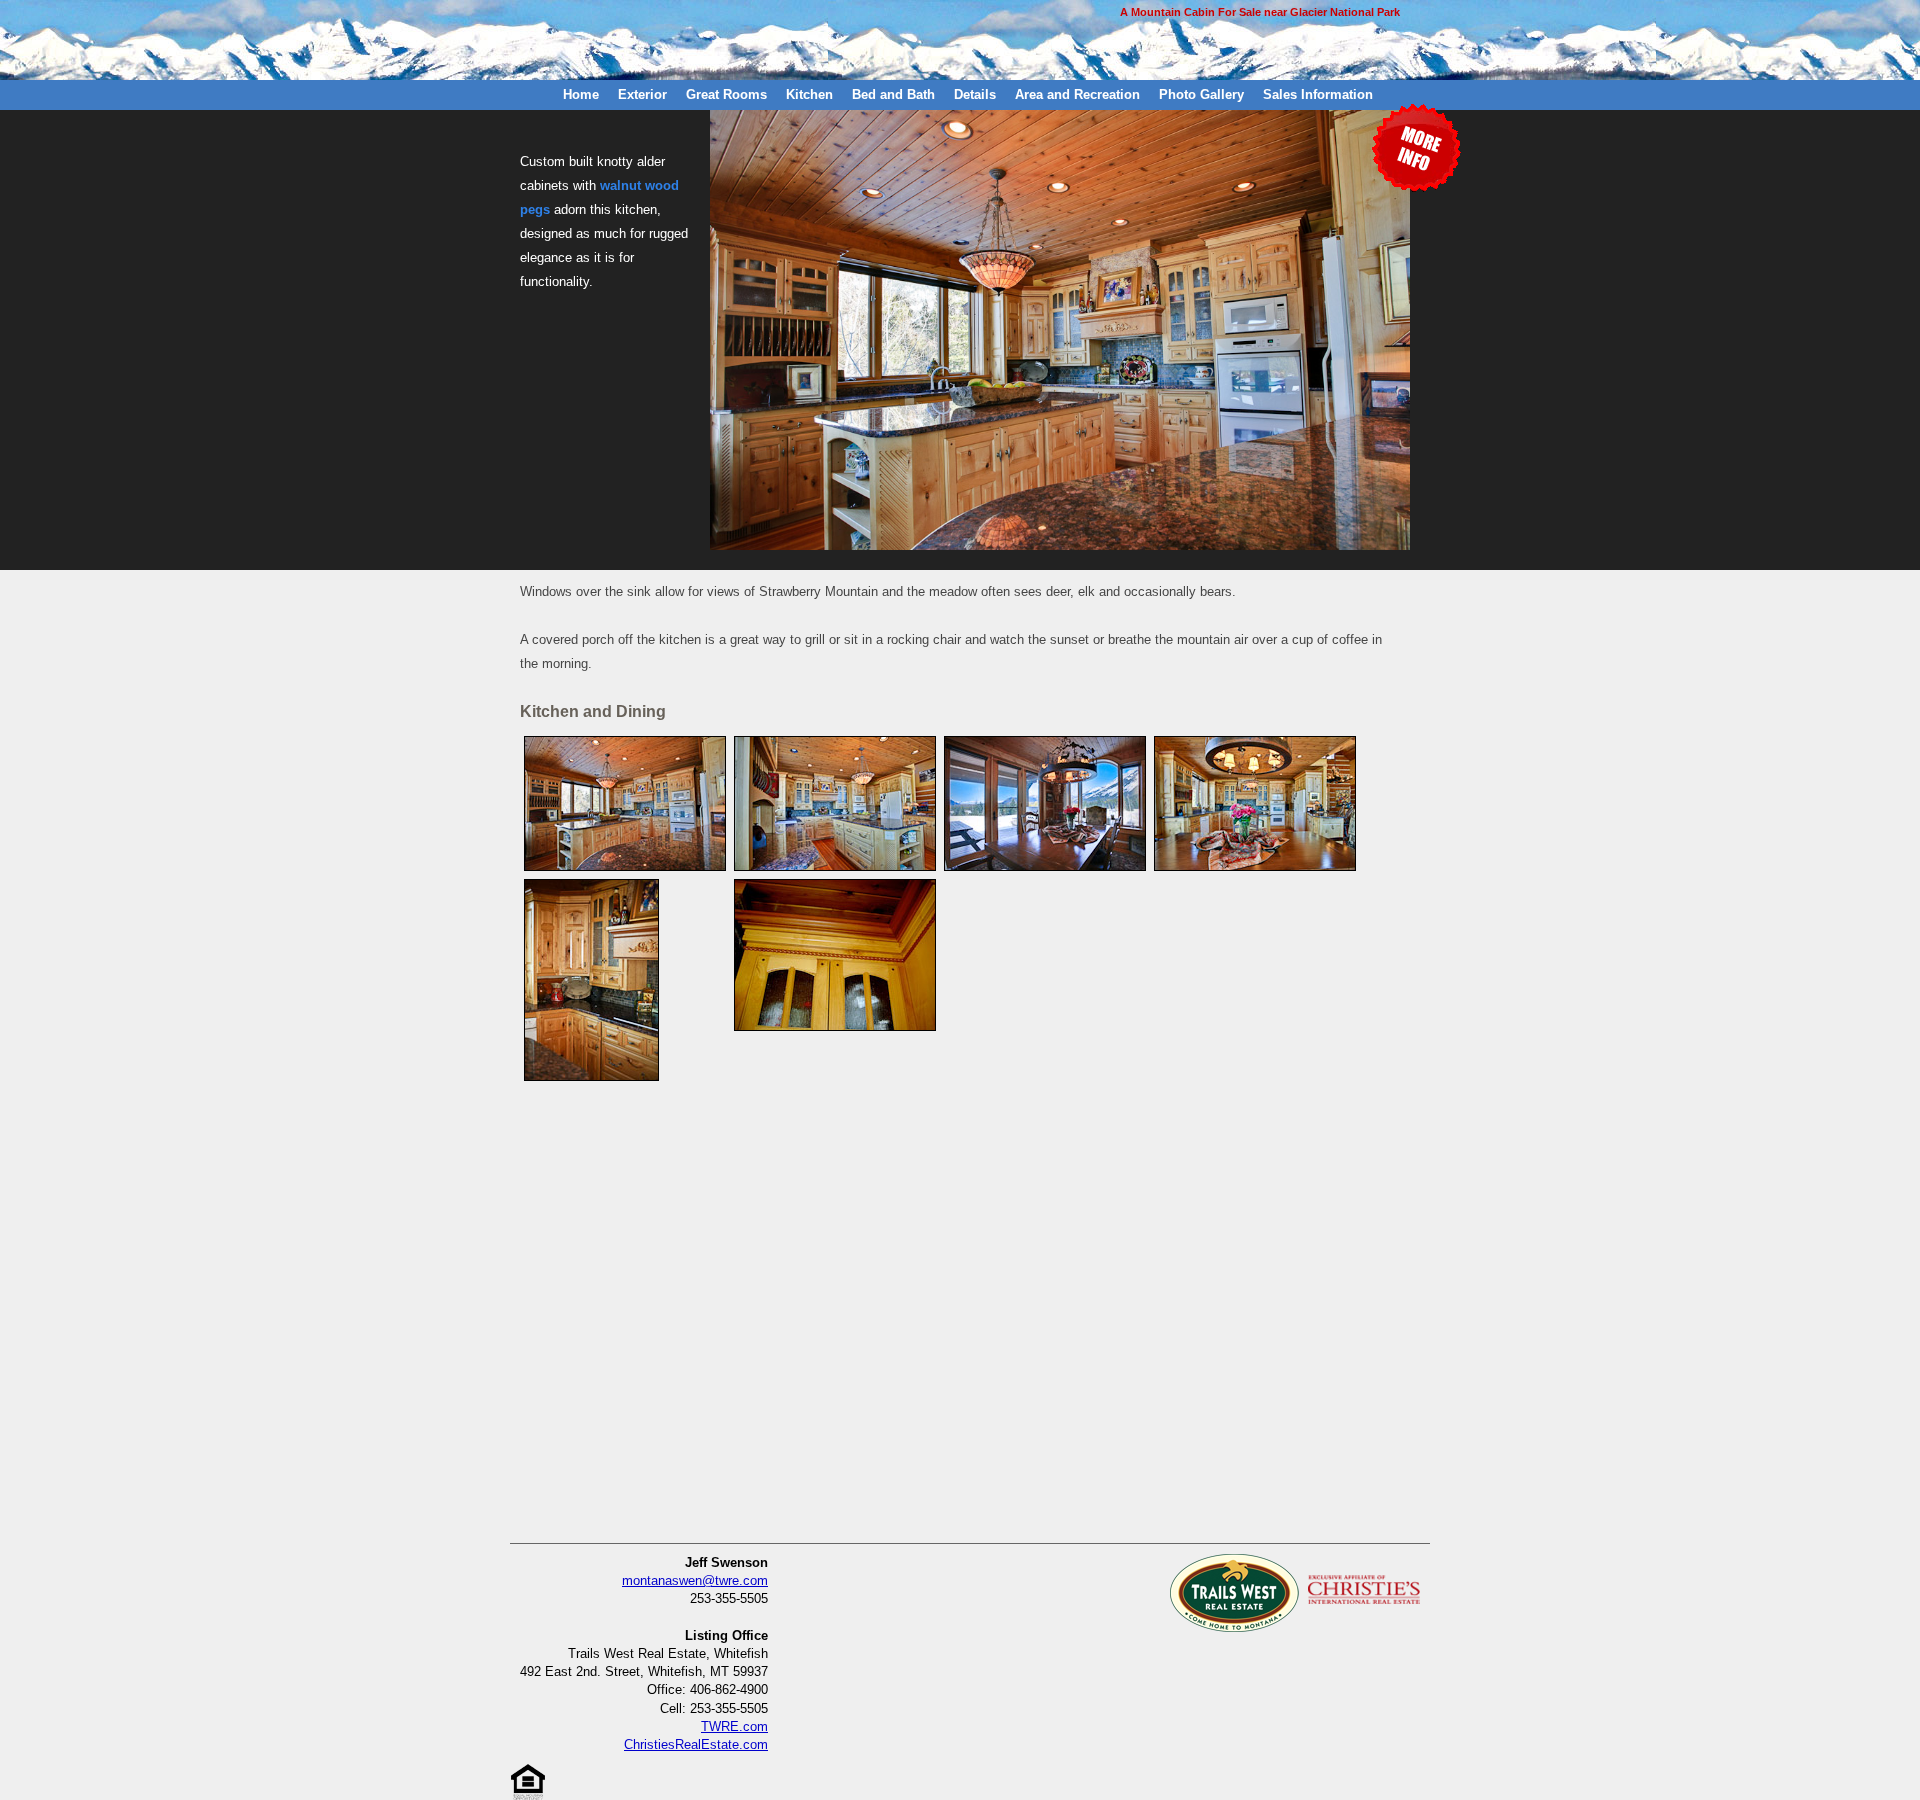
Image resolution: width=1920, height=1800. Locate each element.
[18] (1255, 743)
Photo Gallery (1201, 94)
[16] (625, 743)
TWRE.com (734, 1726)
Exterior (642, 94)
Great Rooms (726, 94)
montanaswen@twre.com (695, 1580)
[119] (591, 886)
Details (975, 94)
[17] (1045, 743)
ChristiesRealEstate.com (696, 1744)
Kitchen (809, 94)
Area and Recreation (1077, 94)
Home (581, 94)
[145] (835, 886)
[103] (835, 743)
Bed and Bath (893, 94)
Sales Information (1318, 94)
